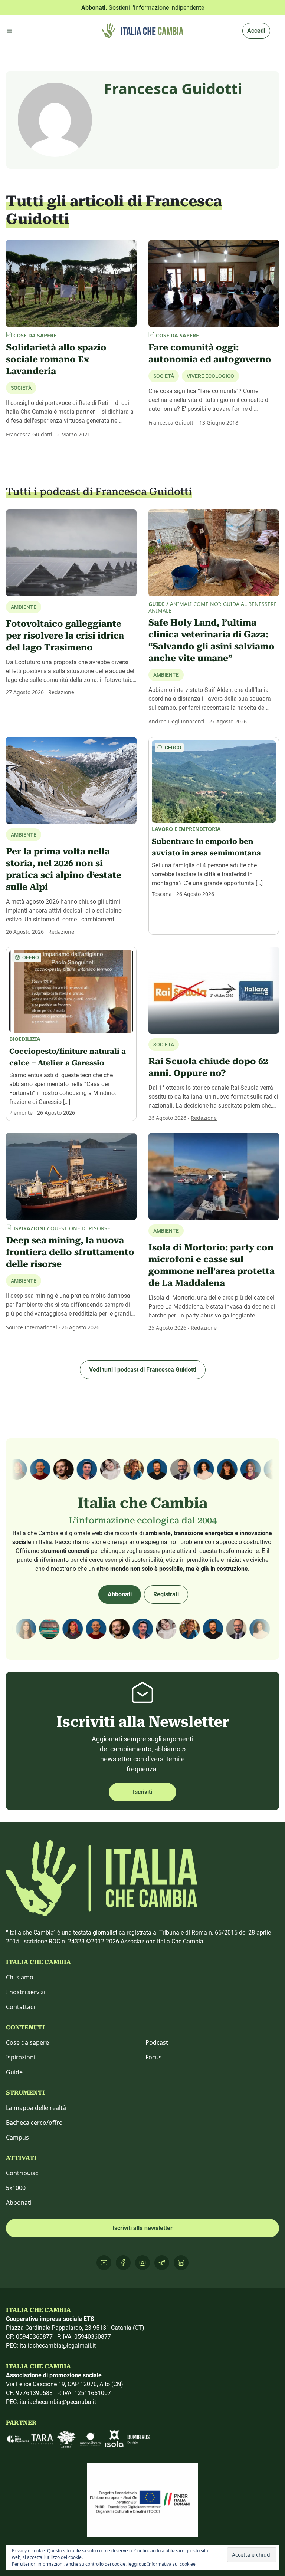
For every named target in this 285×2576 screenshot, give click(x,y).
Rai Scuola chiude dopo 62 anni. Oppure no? (208, 1067)
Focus (154, 2057)
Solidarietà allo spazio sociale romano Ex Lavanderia (56, 359)
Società (21, 388)
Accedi (256, 31)
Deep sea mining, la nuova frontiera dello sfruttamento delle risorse (70, 1252)
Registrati (166, 1594)
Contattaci (20, 2007)
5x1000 (16, 2188)
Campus (17, 2137)
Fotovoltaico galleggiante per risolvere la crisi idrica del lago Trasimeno (65, 636)
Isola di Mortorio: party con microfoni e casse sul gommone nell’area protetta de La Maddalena (212, 1265)
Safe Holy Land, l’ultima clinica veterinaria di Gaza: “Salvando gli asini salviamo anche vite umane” (212, 640)
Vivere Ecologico (210, 376)
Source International (32, 1327)
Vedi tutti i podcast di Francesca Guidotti (143, 1370)
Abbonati (120, 1594)
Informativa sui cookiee (171, 2564)
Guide (14, 2072)
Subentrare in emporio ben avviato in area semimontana (206, 847)
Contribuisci (23, 2173)
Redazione (61, 692)
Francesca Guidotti (29, 434)
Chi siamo (20, 1977)
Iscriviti (142, 1792)
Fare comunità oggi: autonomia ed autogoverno (210, 353)
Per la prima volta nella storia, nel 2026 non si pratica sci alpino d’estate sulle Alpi (64, 869)
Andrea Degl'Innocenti (176, 721)
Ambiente (166, 675)
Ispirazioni (21, 2057)
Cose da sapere (27, 2042)
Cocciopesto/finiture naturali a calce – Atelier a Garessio (68, 1057)
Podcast (157, 2042)
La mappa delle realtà (36, 2108)
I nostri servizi (26, 1992)
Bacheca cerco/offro (34, 2123)
